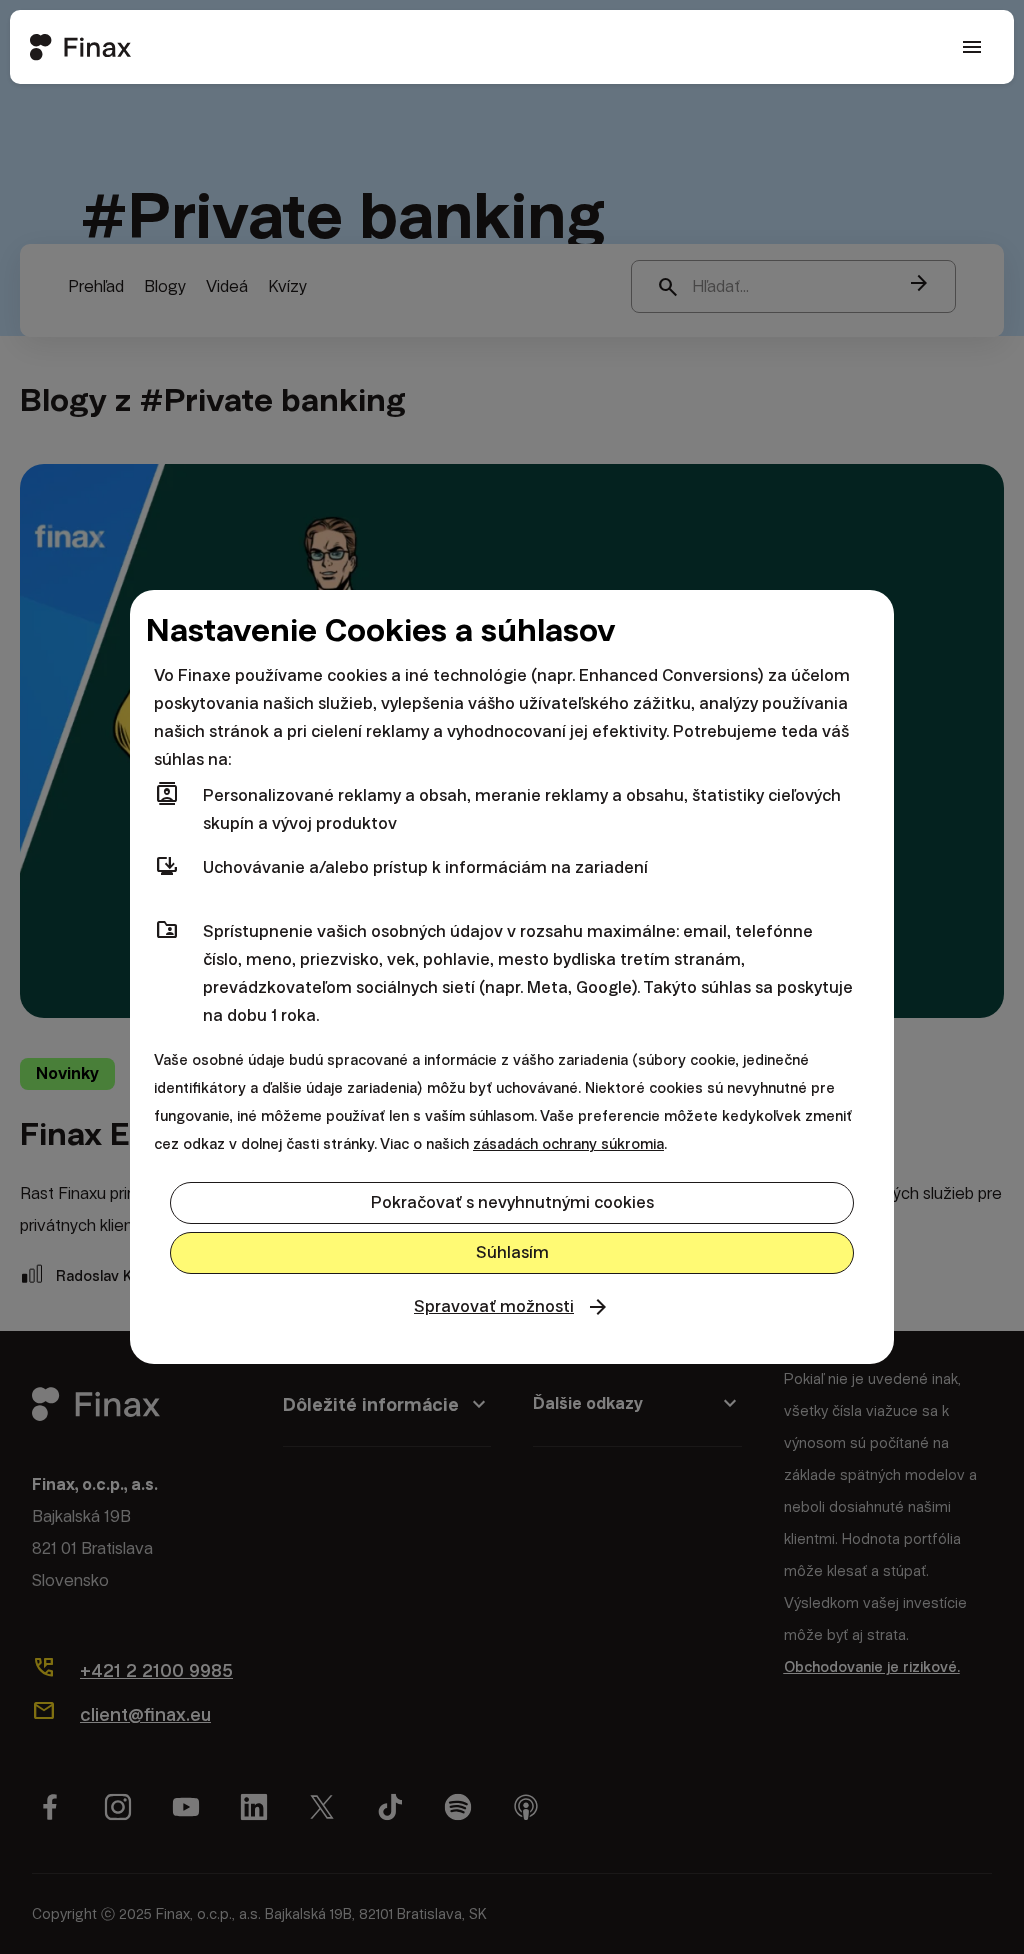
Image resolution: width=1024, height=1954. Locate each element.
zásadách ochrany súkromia (568, 1144)
